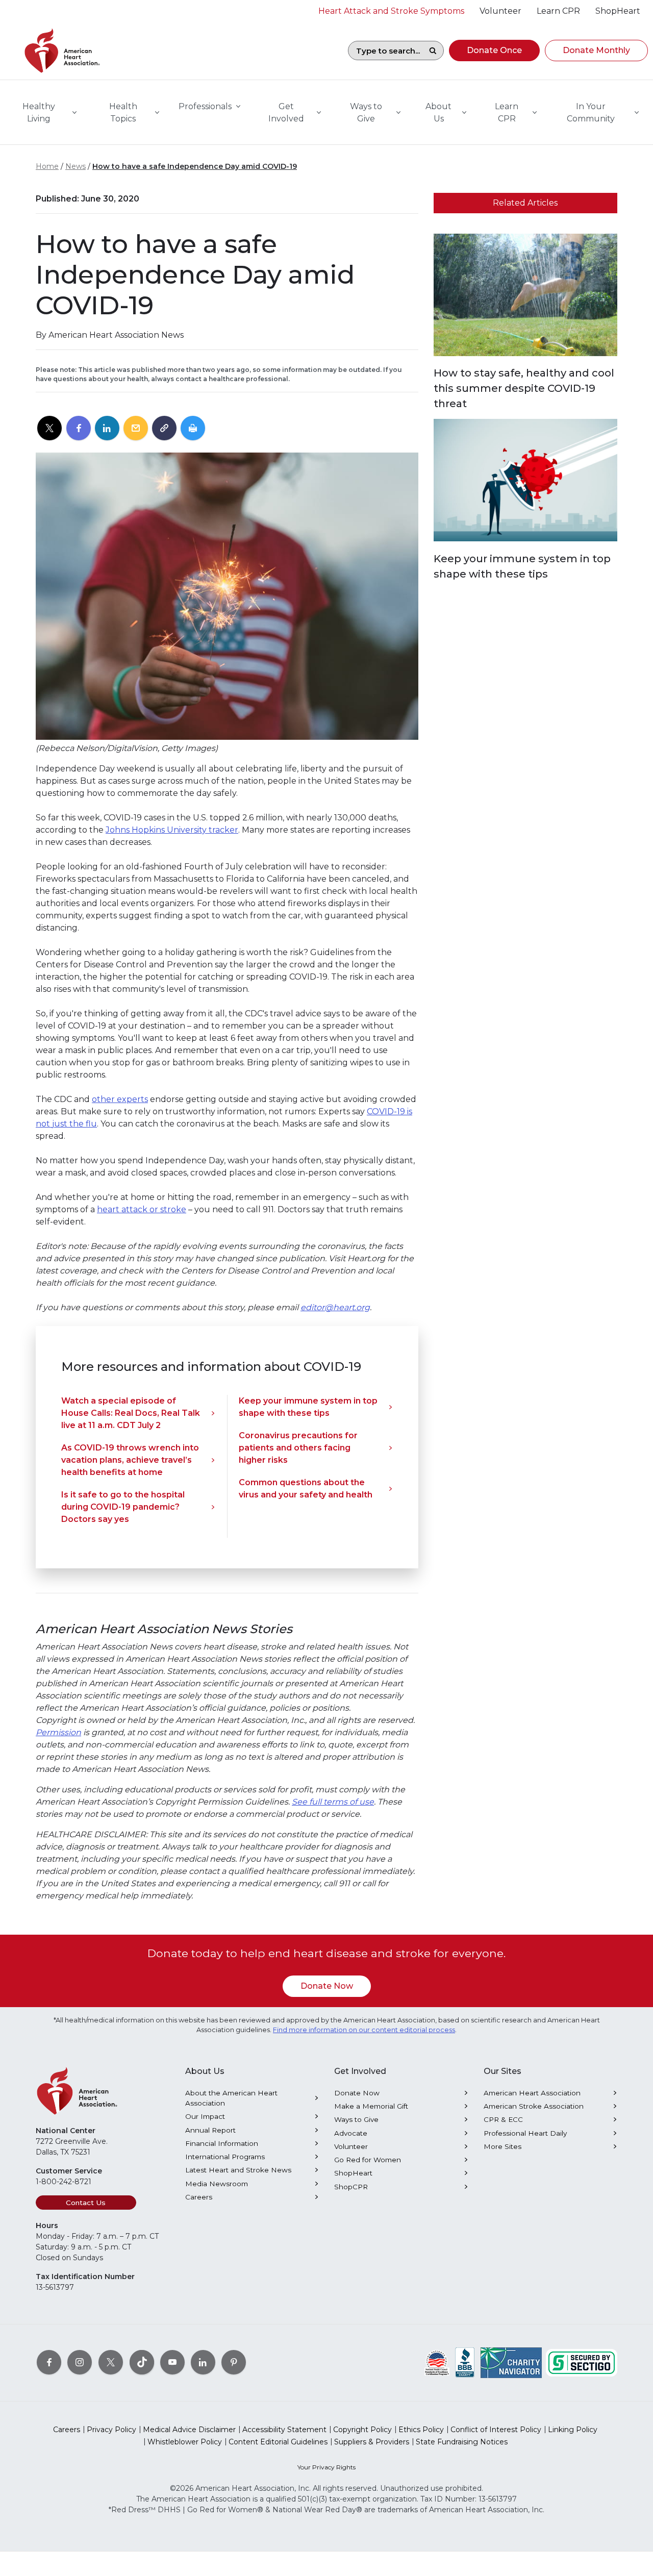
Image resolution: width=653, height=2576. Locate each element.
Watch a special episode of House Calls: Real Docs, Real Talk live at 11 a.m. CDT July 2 (131, 1413)
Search (433, 51)
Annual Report (210, 2130)
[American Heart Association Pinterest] (234, 2362)
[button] (494, 51)
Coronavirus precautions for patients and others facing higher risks (298, 1448)
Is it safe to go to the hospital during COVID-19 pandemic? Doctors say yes (123, 1507)
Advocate (351, 2133)
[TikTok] (142, 2362)
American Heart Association (532, 2093)
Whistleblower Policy (185, 2442)
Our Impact (205, 2116)
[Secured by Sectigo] (582, 2362)
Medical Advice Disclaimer (189, 2430)
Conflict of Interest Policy (496, 2430)
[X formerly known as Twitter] (111, 2362)
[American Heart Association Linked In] (203, 2362)
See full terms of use (333, 1802)
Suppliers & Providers (372, 2442)
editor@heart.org (335, 1307)
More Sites (503, 2146)
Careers (199, 2197)
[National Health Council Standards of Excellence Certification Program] (437, 2362)
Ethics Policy (421, 2430)
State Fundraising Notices (462, 2442)
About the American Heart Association (231, 2098)
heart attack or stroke (142, 1209)
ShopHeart (353, 2173)
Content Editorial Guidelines (278, 2442)
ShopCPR (351, 2187)
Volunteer (351, 2146)
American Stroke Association (534, 2106)
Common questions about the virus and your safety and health (306, 1489)
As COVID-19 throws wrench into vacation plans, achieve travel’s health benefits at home (130, 1460)
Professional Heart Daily (525, 2133)
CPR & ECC (503, 2119)
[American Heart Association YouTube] (172, 2362)
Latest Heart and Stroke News (238, 2170)
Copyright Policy (362, 2430)
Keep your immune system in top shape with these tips (308, 1407)
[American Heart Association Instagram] (80, 2362)
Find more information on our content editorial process (364, 2030)
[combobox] (385, 51)
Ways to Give (356, 2119)
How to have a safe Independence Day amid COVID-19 (195, 166)
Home (47, 166)
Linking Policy (573, 2430)
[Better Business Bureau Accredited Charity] (465, 2362)
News (76, 166)
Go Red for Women (368, 2160)
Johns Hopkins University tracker (172, 830)
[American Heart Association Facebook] (49, 2362)
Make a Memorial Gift (371, 2106)
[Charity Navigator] (511, 2362)
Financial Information (222, 2143)
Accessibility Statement (284, 2430)
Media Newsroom (217, 2184)
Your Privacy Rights (326, 2467)
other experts (120, 1099)
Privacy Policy (111, 2430)
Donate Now (327, 1986)
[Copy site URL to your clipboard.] (164, 429)
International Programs (225, 2157)
